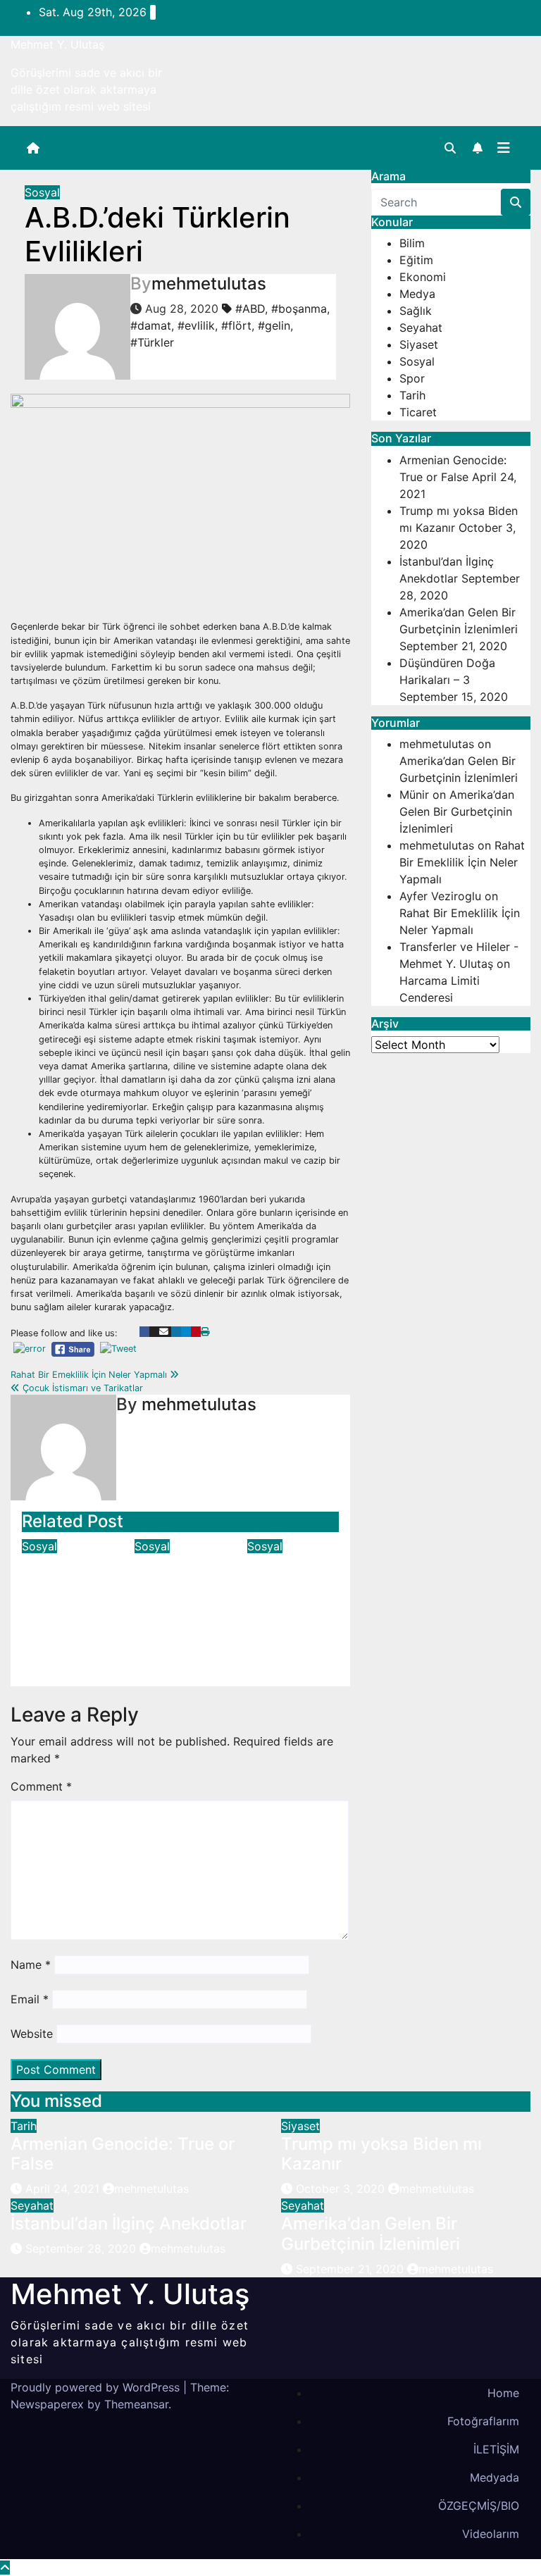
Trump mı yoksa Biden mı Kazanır (381, 2154)
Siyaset (419, 344)
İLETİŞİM (496, 2449)
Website (32, 2034)
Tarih (412, 395)
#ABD (250, 309)
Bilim (412, 243)
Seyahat (421, 328)
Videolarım (491, 2534)
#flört (236, 325)
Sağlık (416, 311)
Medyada (495, 2477)
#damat (151, 325)
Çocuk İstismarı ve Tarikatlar (81, 1388)
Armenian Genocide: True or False (123, 2154)
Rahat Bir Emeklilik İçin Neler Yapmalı (90, 1375)
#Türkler (152, 342)
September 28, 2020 (82, 2248)
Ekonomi (423, 277)
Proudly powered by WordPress (97, 2387)
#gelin (274, 325)
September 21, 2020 (352, 2269)
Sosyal (42, 192)
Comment (41, 1786)
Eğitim (416, 260)
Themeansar (136, 2404)
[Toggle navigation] (504, 148)
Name (31, 1965)
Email (30, 1999)
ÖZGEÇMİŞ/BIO (479, 2506)
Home (503, 2393)
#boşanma (299, 309)
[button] (450, 148)
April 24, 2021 (64, 2189)
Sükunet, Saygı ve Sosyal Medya (282, 1594)
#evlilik (196, 325)
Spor (412, 378)
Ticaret (418, 412)
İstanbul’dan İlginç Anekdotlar (129, 2223)
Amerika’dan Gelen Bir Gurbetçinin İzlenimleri (457, 811)
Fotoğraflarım (483, 2421)
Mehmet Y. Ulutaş (57, 44)
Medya (417, 294)
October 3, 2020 (342, 2189)
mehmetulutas (209, 284)
